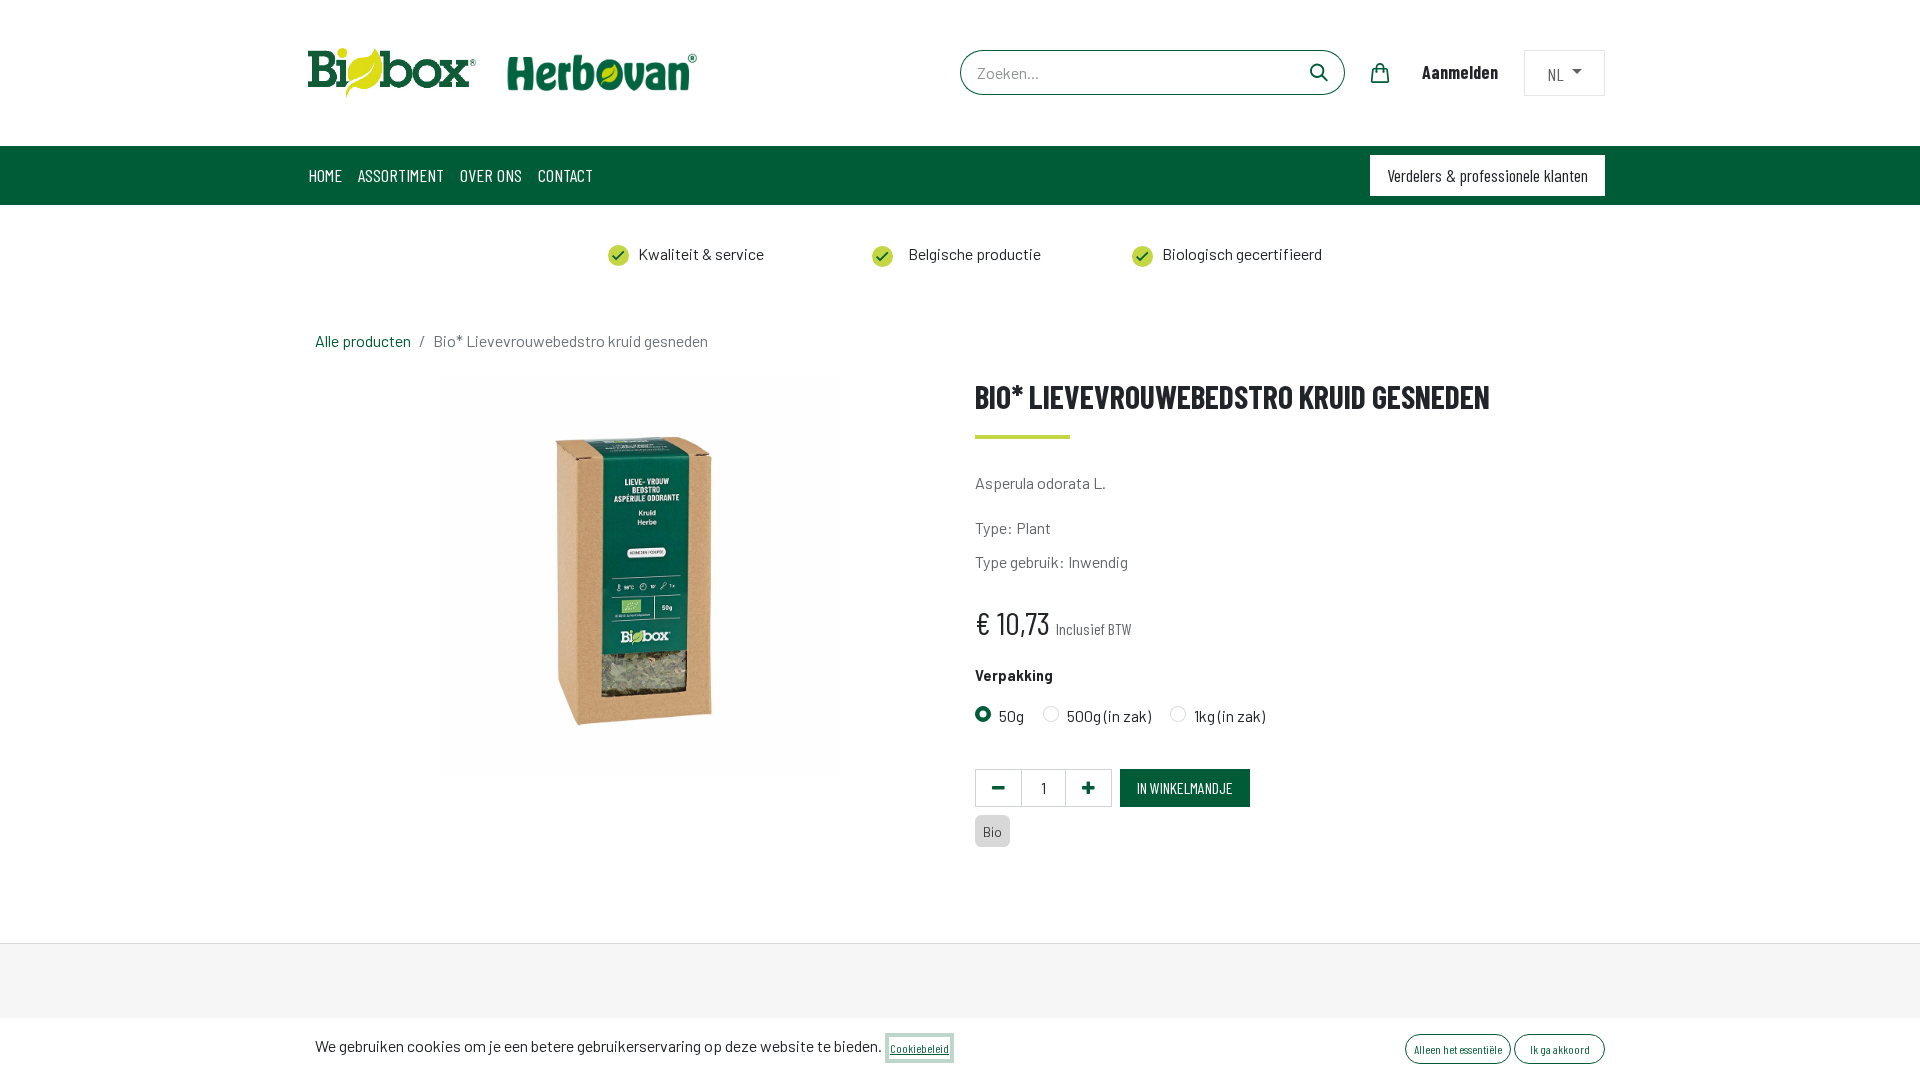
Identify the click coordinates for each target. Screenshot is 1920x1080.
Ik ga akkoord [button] (1560, 1049)
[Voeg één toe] (1088, 788)
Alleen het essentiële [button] (1458, 1049)
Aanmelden (1460, 72)
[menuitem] (325, 175)
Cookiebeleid (919, 1048)
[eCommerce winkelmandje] (1380, 73)
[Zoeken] (1319, 72)
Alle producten (363, 340)
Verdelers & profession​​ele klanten (1487, 175)
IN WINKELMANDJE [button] (1185, 787)
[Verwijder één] (998, 788)
